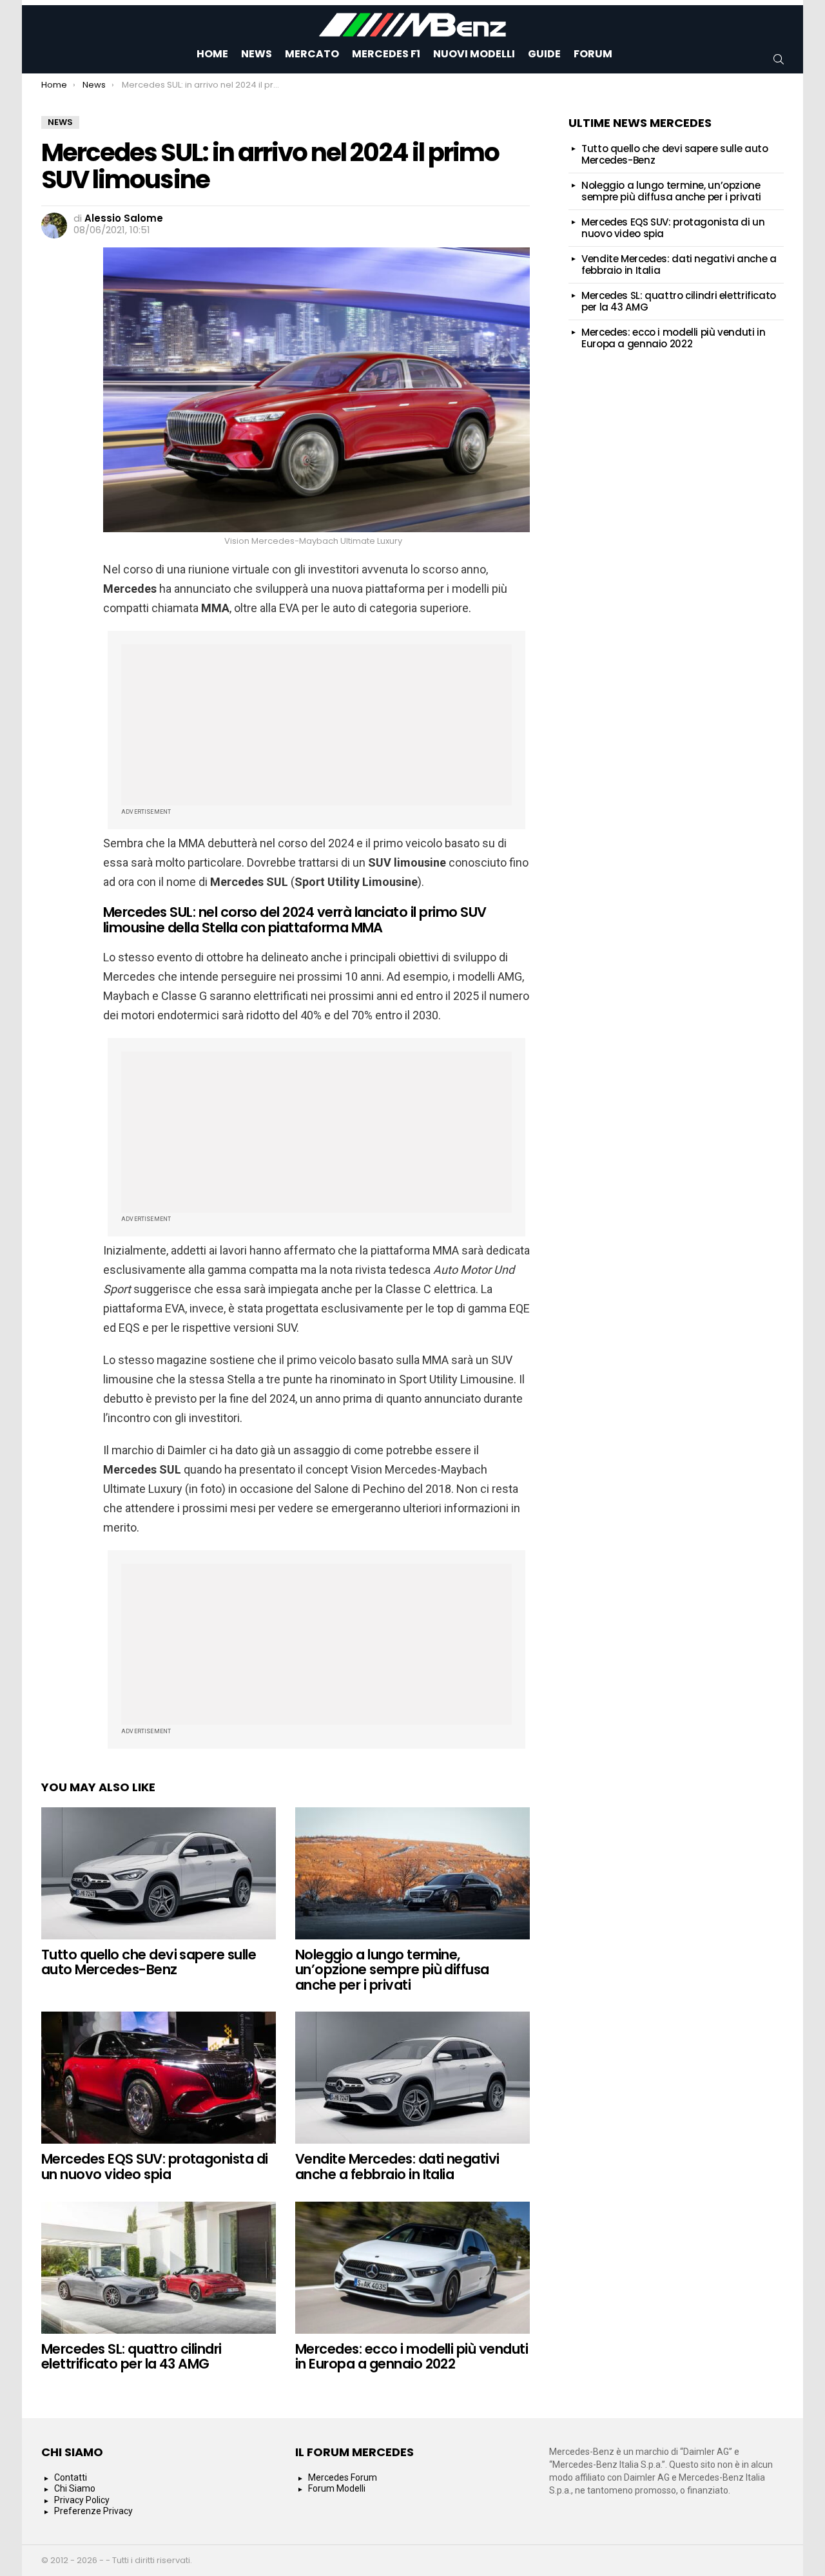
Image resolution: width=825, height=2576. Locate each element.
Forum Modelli (337, 2488)
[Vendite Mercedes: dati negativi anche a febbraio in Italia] (412, 2078)
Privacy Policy (82, 2500)
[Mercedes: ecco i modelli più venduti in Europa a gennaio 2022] (412, 2268)
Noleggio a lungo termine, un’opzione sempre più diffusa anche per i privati (392, 1970)
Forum (593, 54)
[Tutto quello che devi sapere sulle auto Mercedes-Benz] (159, 1873)
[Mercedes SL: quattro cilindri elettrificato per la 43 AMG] (159, 2268)
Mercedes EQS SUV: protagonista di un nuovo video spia (155, 2167)
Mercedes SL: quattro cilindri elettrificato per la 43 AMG (131, 2357)
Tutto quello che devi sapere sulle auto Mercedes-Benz (149, 1962)
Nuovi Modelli (474, 54)
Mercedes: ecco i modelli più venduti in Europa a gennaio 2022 (412, 2357)
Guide (544, 54)
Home (212, 54)
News (257, 54)
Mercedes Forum (343, 2477)
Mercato (312, 54)
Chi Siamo (75, 2488)
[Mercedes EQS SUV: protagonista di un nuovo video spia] (159, 2078)
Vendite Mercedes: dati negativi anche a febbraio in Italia (397, 2167)
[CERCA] (779, 59)
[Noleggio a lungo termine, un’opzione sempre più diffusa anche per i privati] (412, 1873)
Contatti (71, 2477)
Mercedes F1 (386, 54)
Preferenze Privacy (93, 2511)
